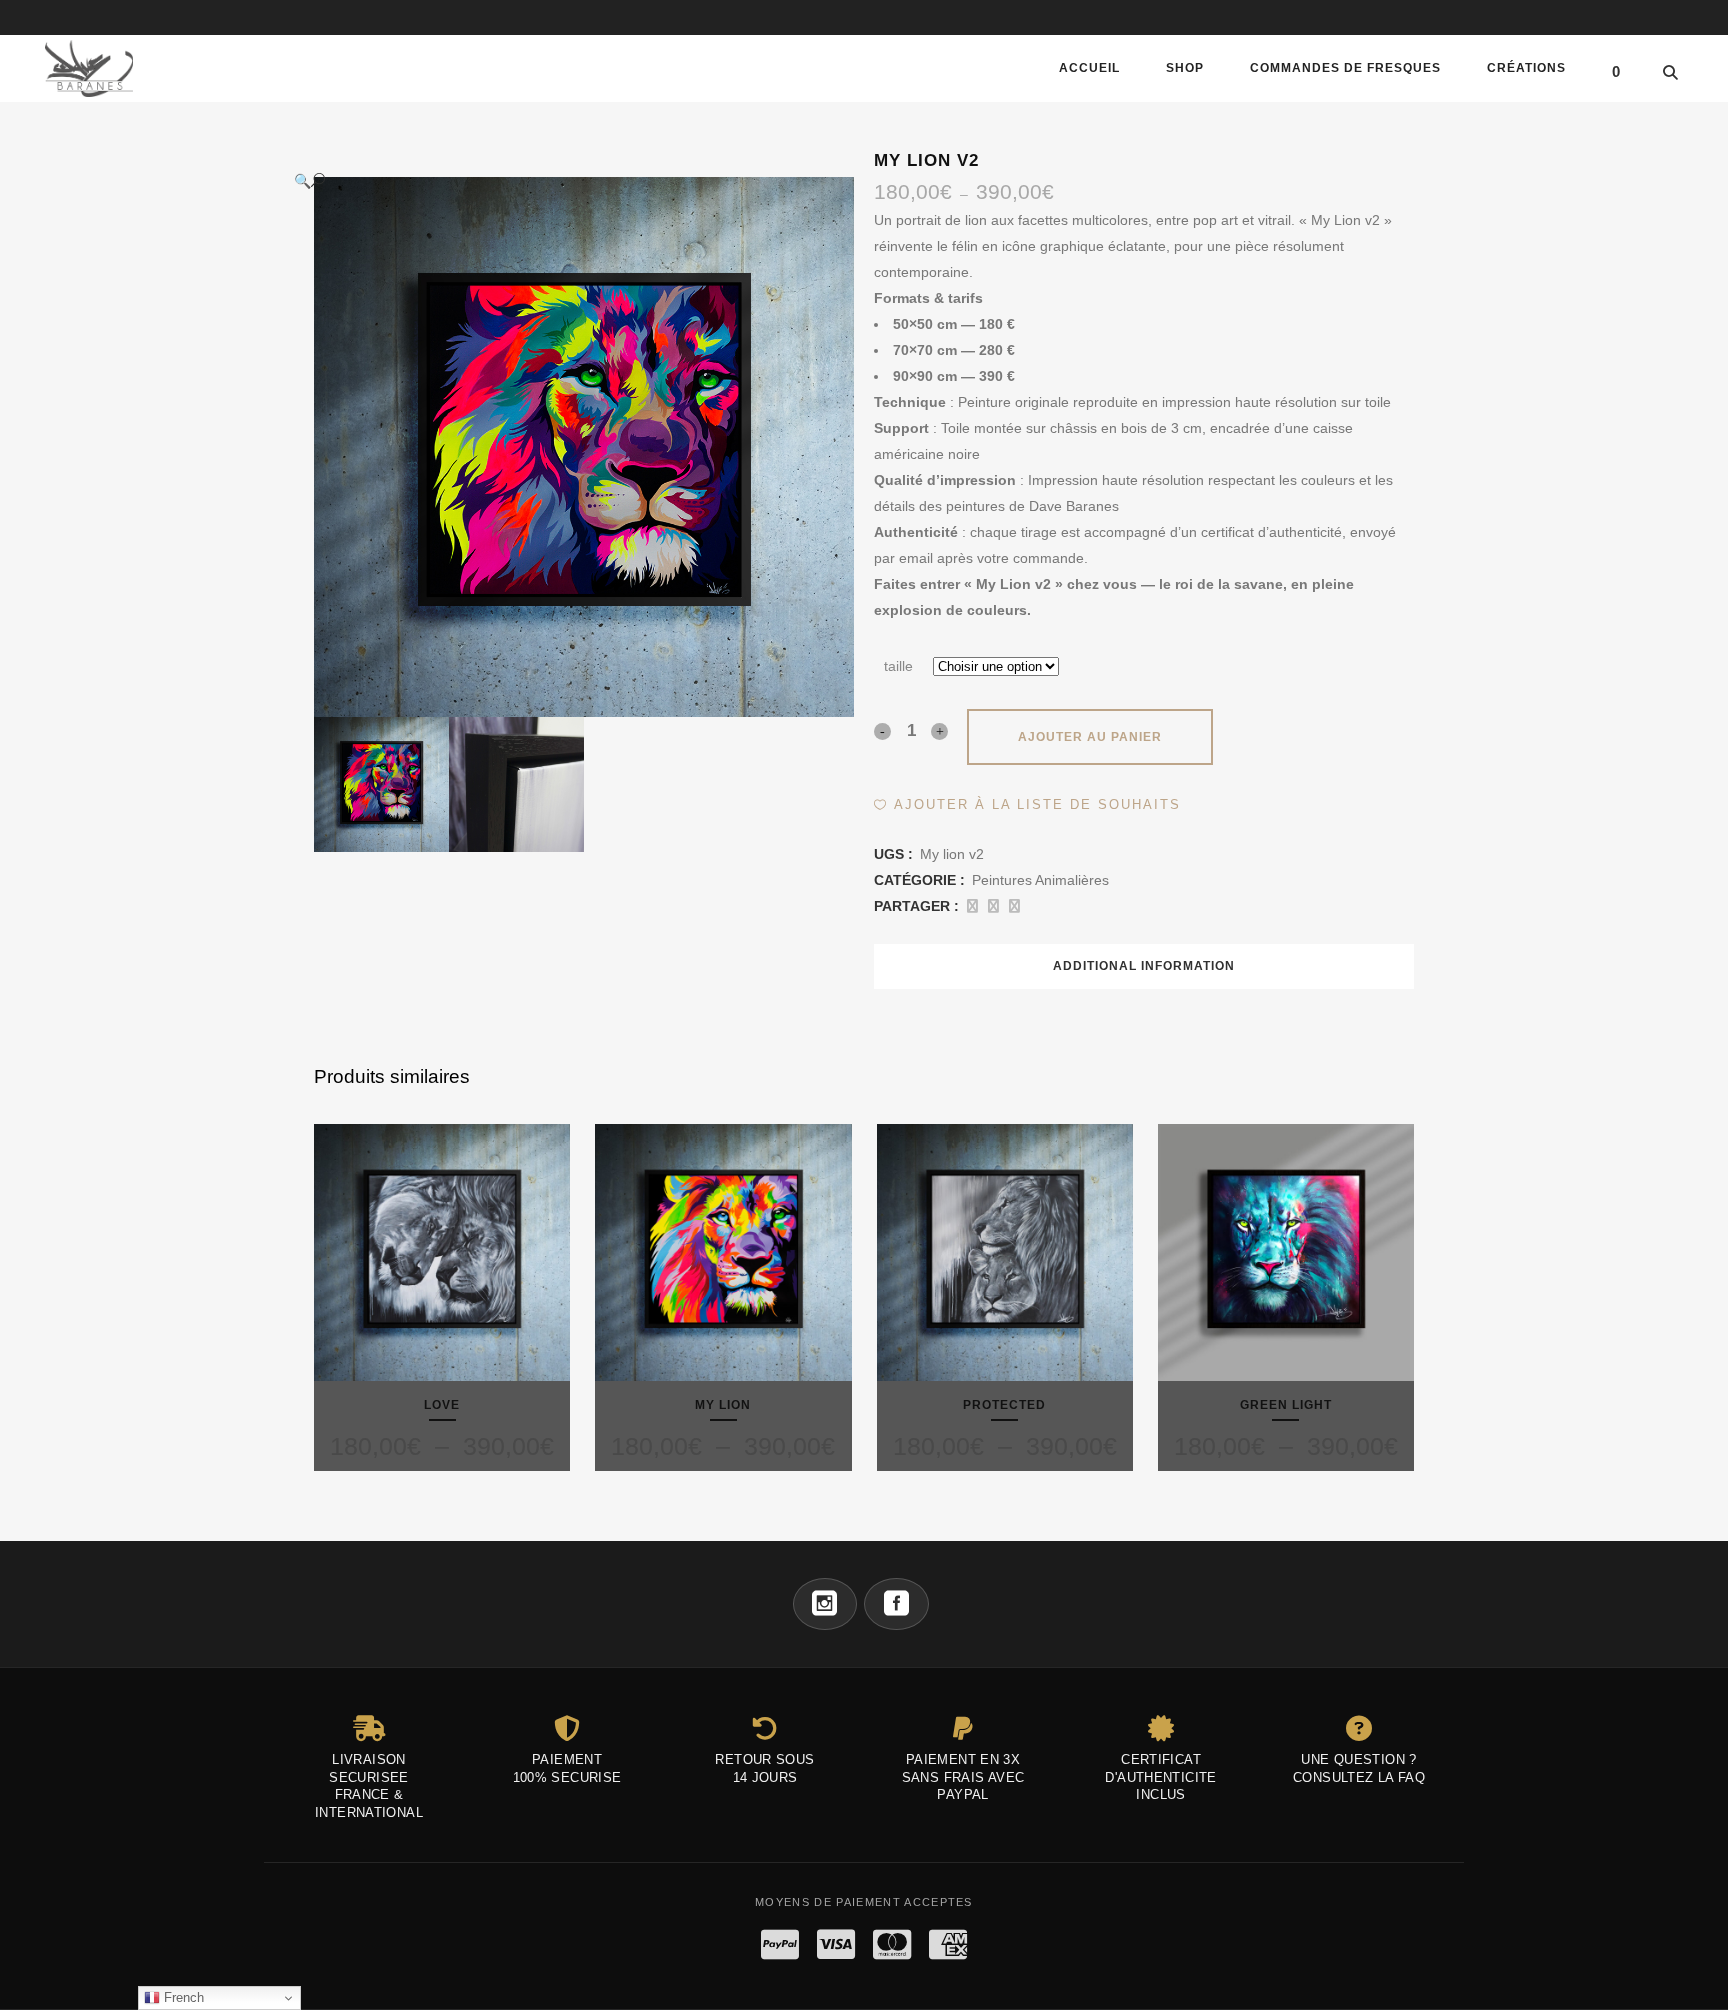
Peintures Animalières (1040, 880)
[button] (564, 180)
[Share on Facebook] (972, 906)
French (182, 1997)
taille (898, 666)
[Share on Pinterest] (1014, 906)
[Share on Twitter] (993, 906)
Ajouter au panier (1090, 737)
